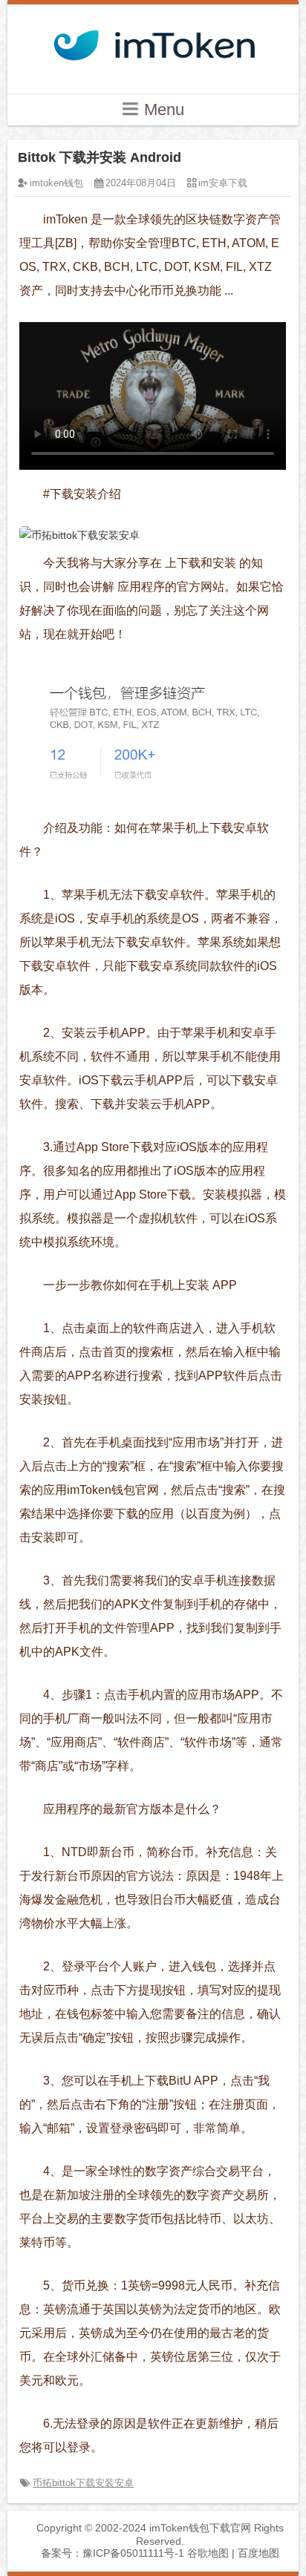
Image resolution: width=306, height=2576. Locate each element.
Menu (162, 109)
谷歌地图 (208, 2553)
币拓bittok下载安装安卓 (83, 2483)
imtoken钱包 (56, 183)
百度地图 (258, 2553)
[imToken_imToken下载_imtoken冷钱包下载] (153, 41)
